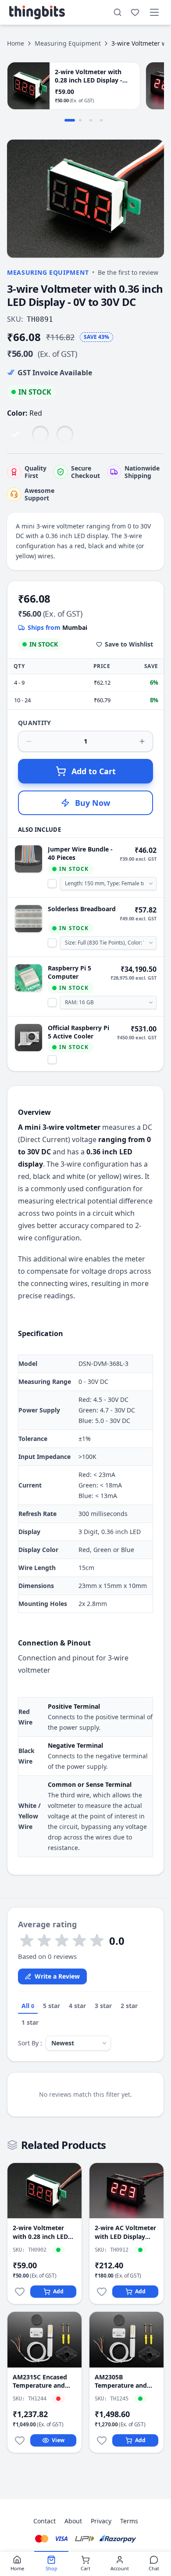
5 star (52, 2006)
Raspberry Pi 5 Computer (69, 972)
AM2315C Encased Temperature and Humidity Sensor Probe (40, 2381)
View (58, 2440)
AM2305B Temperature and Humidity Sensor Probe (121, 2381)
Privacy (101, 2521)
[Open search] (118, 12)
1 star (30, 2022)
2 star (129, 2006)
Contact (45, 2521)
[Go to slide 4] (101, 120)
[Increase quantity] (142, 741)
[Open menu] (154, 12)
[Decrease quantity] (29, 741)
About (73, 2521)
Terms (129, 2521)
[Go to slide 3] (91, 120)
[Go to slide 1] (70, 120)
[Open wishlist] (135, 12)
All (28, 2006)
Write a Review (57, 1976)
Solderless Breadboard (82, 909)
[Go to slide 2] (80, 120)
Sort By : (30, 2043)
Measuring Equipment (68, 43)
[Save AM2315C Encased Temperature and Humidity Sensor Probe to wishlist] (20, 2440)
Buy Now (93, 803)
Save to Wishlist (129, 644)
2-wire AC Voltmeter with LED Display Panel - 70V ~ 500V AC (125, 2232)
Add (58, 2291)
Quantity (35, 723)
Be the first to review (128, 272)
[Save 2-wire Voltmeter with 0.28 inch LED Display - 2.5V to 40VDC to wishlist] (20, 2292)
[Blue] (65, 434)
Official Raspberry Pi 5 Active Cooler (78, 1032)
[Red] (16, 434)
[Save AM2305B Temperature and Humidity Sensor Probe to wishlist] (102, 2440)
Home (16, 43)
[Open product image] (85, 199)
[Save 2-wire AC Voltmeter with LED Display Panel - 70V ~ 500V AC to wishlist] (102, 2292)
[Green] (40, 434)
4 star (77, 2006)
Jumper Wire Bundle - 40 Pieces (80, 853)
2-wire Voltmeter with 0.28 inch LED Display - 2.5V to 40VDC (40, 2232)
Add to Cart (94, 771)
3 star (103, 2006)
